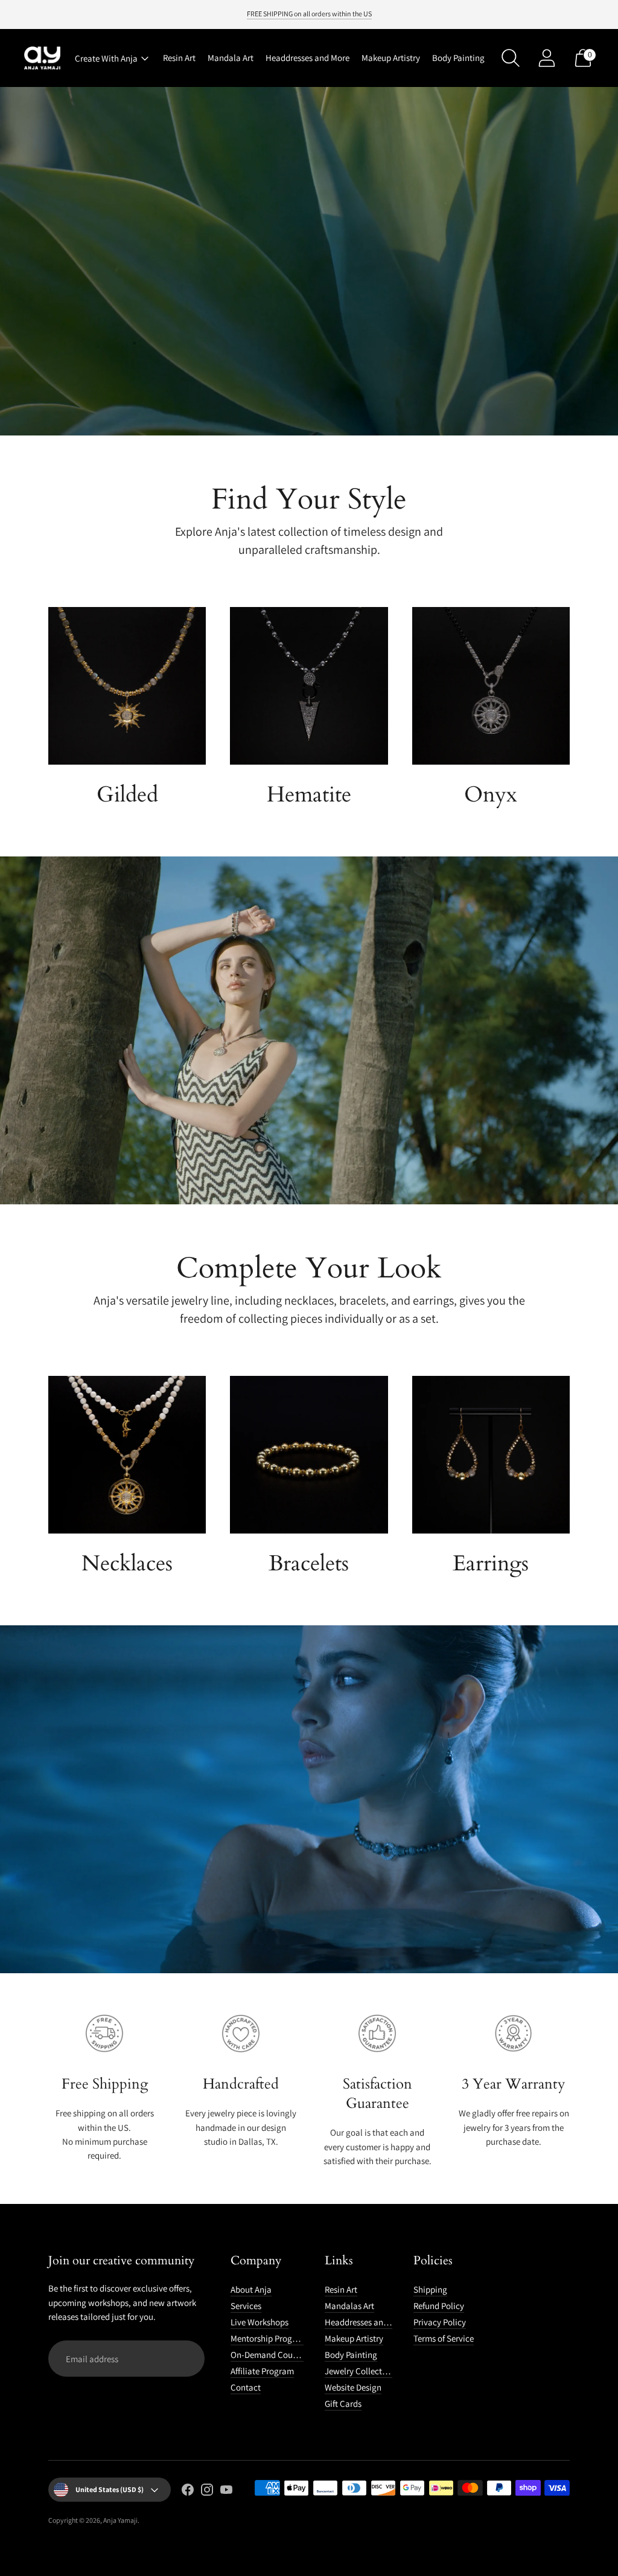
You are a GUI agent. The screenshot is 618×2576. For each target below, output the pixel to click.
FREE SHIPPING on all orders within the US (309, 14)
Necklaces (127, 1563)
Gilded (127, 795)
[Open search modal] (511, 58)
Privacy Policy (440, 2322)
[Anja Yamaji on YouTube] (226, 2491)
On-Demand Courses (269, 2355)
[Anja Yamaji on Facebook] (188, 2491)
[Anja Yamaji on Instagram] (207, 2491)
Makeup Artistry (391, 58)
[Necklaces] (127, 1455)
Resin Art (179, 58)
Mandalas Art (349, 2306)
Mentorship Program (269, 2338)
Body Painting (458, 58)
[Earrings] (491, 1455)
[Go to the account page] (547, 58)
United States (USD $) (110, 2489)
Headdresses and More (307, 58)
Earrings (491, 1563)
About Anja (251, 2289)
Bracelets (309, 1563)
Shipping (430, 2289)
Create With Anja (106, 58)
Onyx (491, 795)
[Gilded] (127, 686)
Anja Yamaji (120, 2520)
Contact (246, 2387)
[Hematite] (309, 686)
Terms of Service (444, 2338)
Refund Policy (439, 2306)
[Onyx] (491, 686)
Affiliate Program (262, 2371)
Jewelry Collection (359, 2371)
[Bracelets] (309, 1455)
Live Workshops (260, 2322)
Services (246, 2306)
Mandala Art (231, 58)
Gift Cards (343, 2404)
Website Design (353, 2387)
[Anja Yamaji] (42, 58)
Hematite (309, 795)
